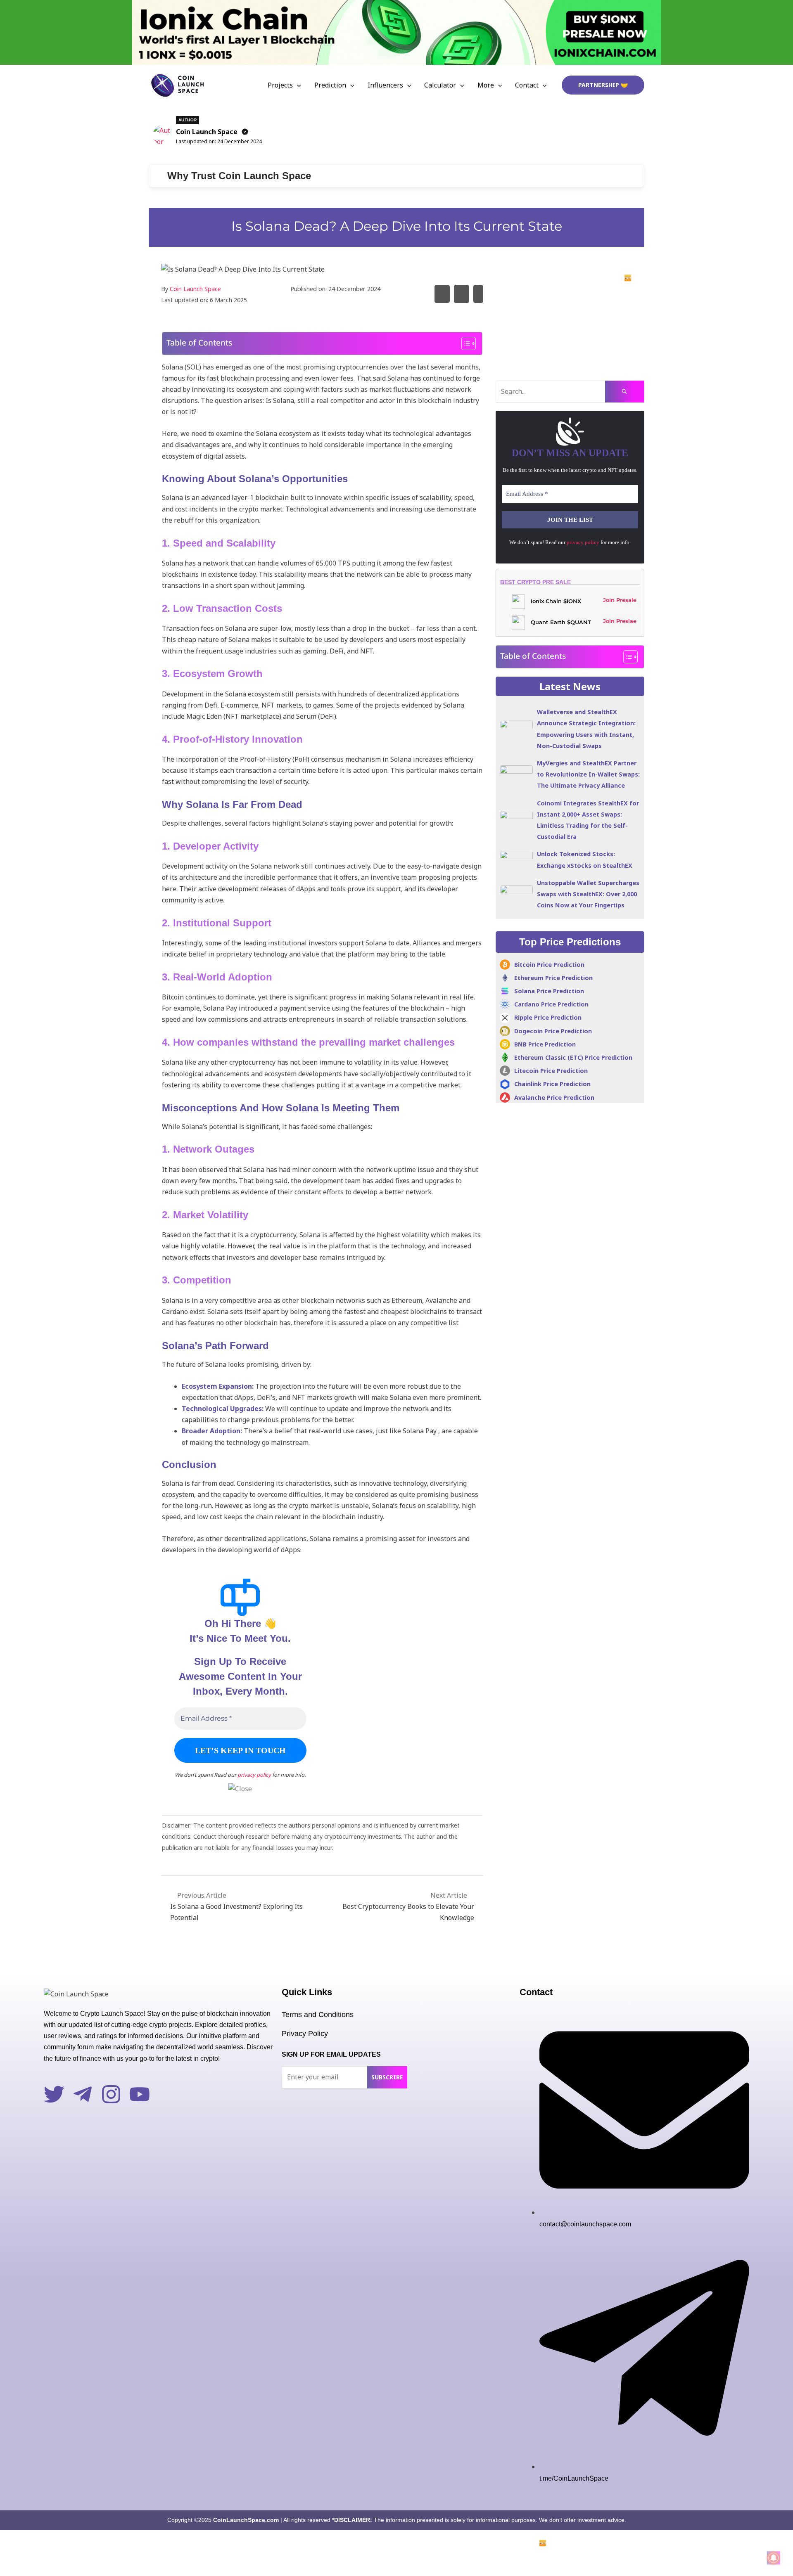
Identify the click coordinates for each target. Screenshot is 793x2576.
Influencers (385, 85)
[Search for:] (570, 392)
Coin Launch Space (207, 132)
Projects (280, 85)
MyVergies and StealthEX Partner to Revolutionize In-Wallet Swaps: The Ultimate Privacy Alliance (588, 774)
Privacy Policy (305, 2034)
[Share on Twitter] (442, 294)
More (486, 85)
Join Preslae (620, 621)
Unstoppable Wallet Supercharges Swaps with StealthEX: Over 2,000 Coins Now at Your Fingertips (588, 894)
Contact (527, 85)
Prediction (330, 85)
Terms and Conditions (318, 2015)
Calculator (440, 85)
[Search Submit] (625, 392)
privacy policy (254, 1775)
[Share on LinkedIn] (478, 294)
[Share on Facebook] (462, 294)
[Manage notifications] (774, 2558)
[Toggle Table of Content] (464, 343)
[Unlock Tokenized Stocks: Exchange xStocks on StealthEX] (516, 860)
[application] (297, 85)
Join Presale (620, 600)
